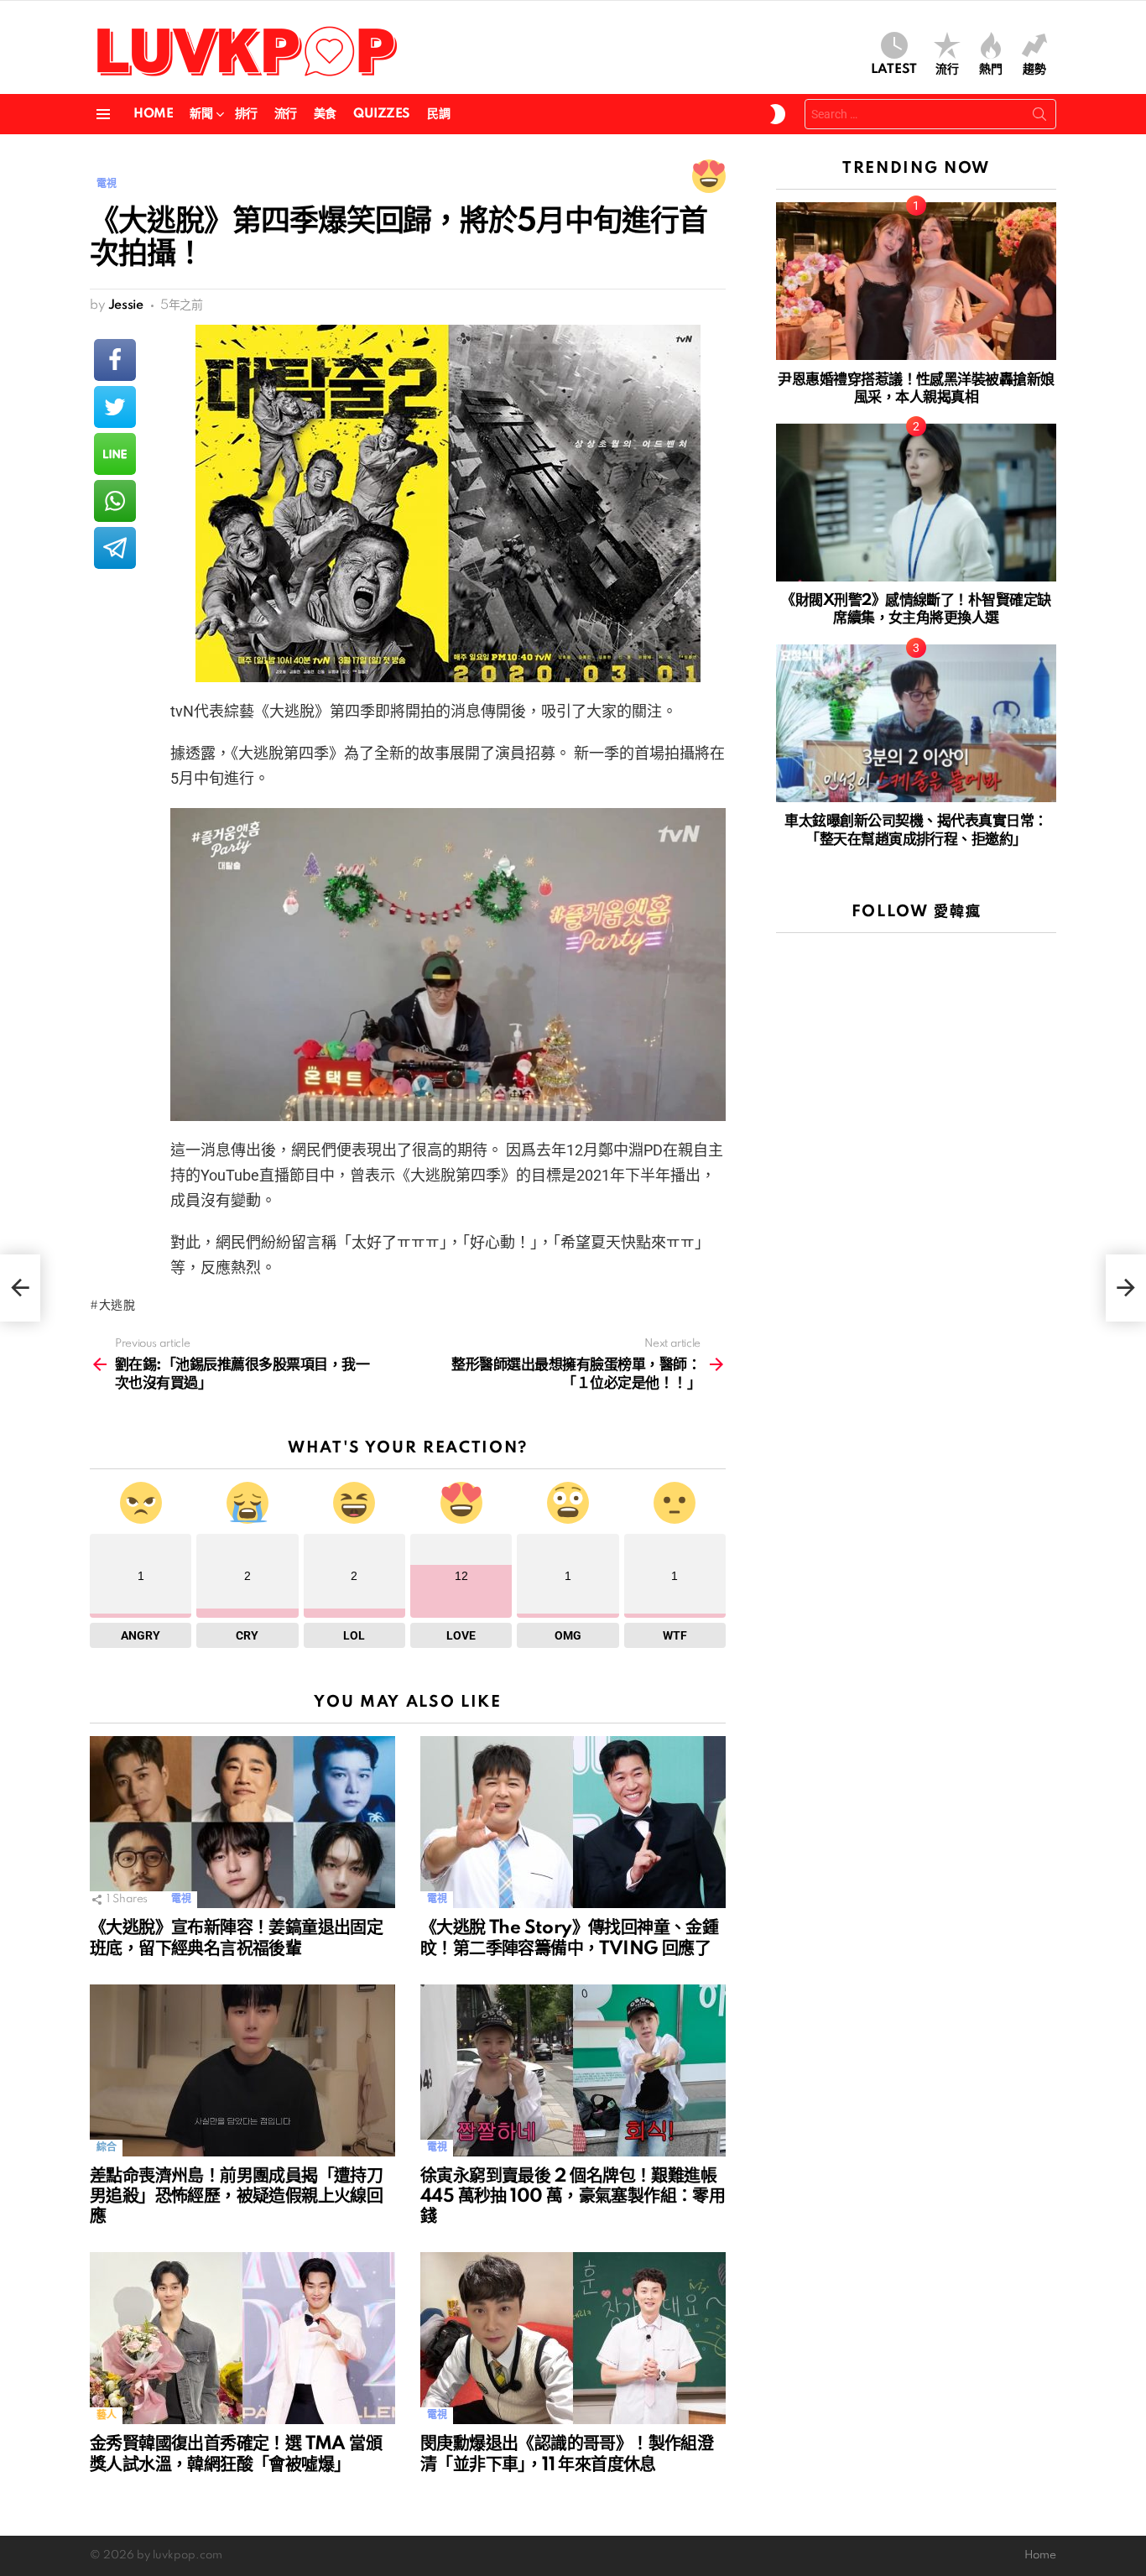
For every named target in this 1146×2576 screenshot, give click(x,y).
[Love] (709, 176)
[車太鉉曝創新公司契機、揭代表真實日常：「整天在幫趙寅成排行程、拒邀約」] (916, 723)
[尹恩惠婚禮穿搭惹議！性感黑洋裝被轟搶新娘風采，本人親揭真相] (916, 281)
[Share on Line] (115, 454)
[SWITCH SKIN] (778, 114)
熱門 (991, 70)
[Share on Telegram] (115, 548)
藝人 (106, 2415)
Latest (894, 70)
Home (153, 114)
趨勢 (1034, 70)
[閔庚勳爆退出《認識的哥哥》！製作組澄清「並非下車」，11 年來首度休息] (573, 2338)
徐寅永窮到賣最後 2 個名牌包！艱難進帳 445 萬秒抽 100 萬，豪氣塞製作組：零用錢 (573, 2197)
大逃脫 (117, 1306)
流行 (947, 70)
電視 (181, 1899)
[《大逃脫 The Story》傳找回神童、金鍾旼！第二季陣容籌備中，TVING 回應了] (573, 1822)
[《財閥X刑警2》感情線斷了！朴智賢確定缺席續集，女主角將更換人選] (916, 503)
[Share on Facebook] (115, 360)
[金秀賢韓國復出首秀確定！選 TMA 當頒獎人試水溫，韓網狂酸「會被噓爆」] (242, 2338)
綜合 (106, 2148)
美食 (325, 114)
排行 (246, 114)
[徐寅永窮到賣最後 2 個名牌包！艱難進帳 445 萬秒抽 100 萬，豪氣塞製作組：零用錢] (573, 2070)
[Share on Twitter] (115, 407)
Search (1039, 117)
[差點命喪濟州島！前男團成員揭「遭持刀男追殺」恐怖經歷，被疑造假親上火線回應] (242, 2070)
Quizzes (382, 114)
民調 (438, 114)
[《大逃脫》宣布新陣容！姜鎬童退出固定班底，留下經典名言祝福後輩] (242, 1822)
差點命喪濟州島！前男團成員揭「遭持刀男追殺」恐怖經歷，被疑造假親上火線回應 (236, 2197)
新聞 (201, 114)
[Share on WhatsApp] (115, 501)
